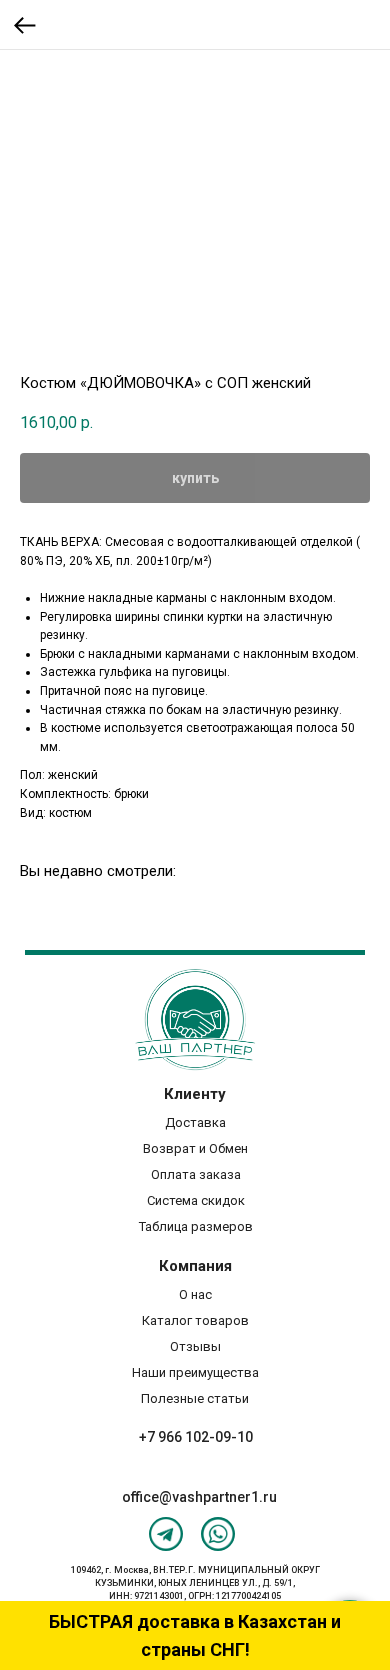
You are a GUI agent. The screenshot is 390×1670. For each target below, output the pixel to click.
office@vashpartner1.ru (199, 1497)
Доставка (195, 1122)
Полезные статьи (195, 1398)
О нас (195, 1294)
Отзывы (195, 1346)
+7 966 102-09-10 (196, 1437)
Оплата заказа (196, 1174)
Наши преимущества (195, 1372)
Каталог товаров (195, 1320)
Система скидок (196, 1200)
